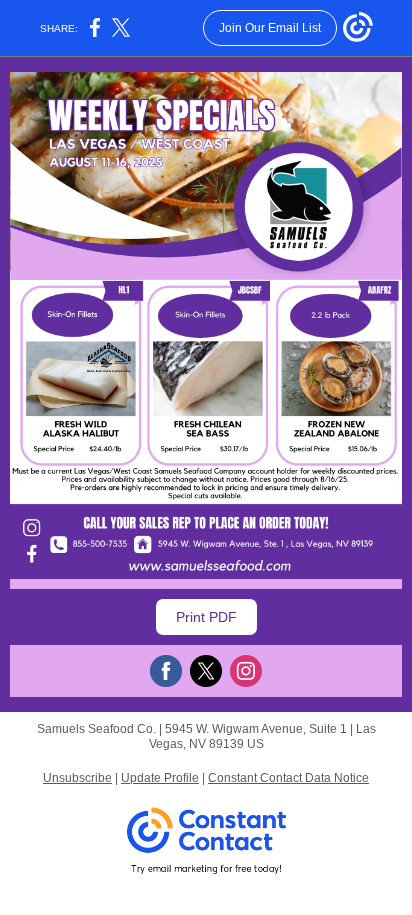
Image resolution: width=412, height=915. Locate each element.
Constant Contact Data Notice (288, 778)
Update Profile (160, 778)
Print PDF (206, 617)
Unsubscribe (77, 778)
